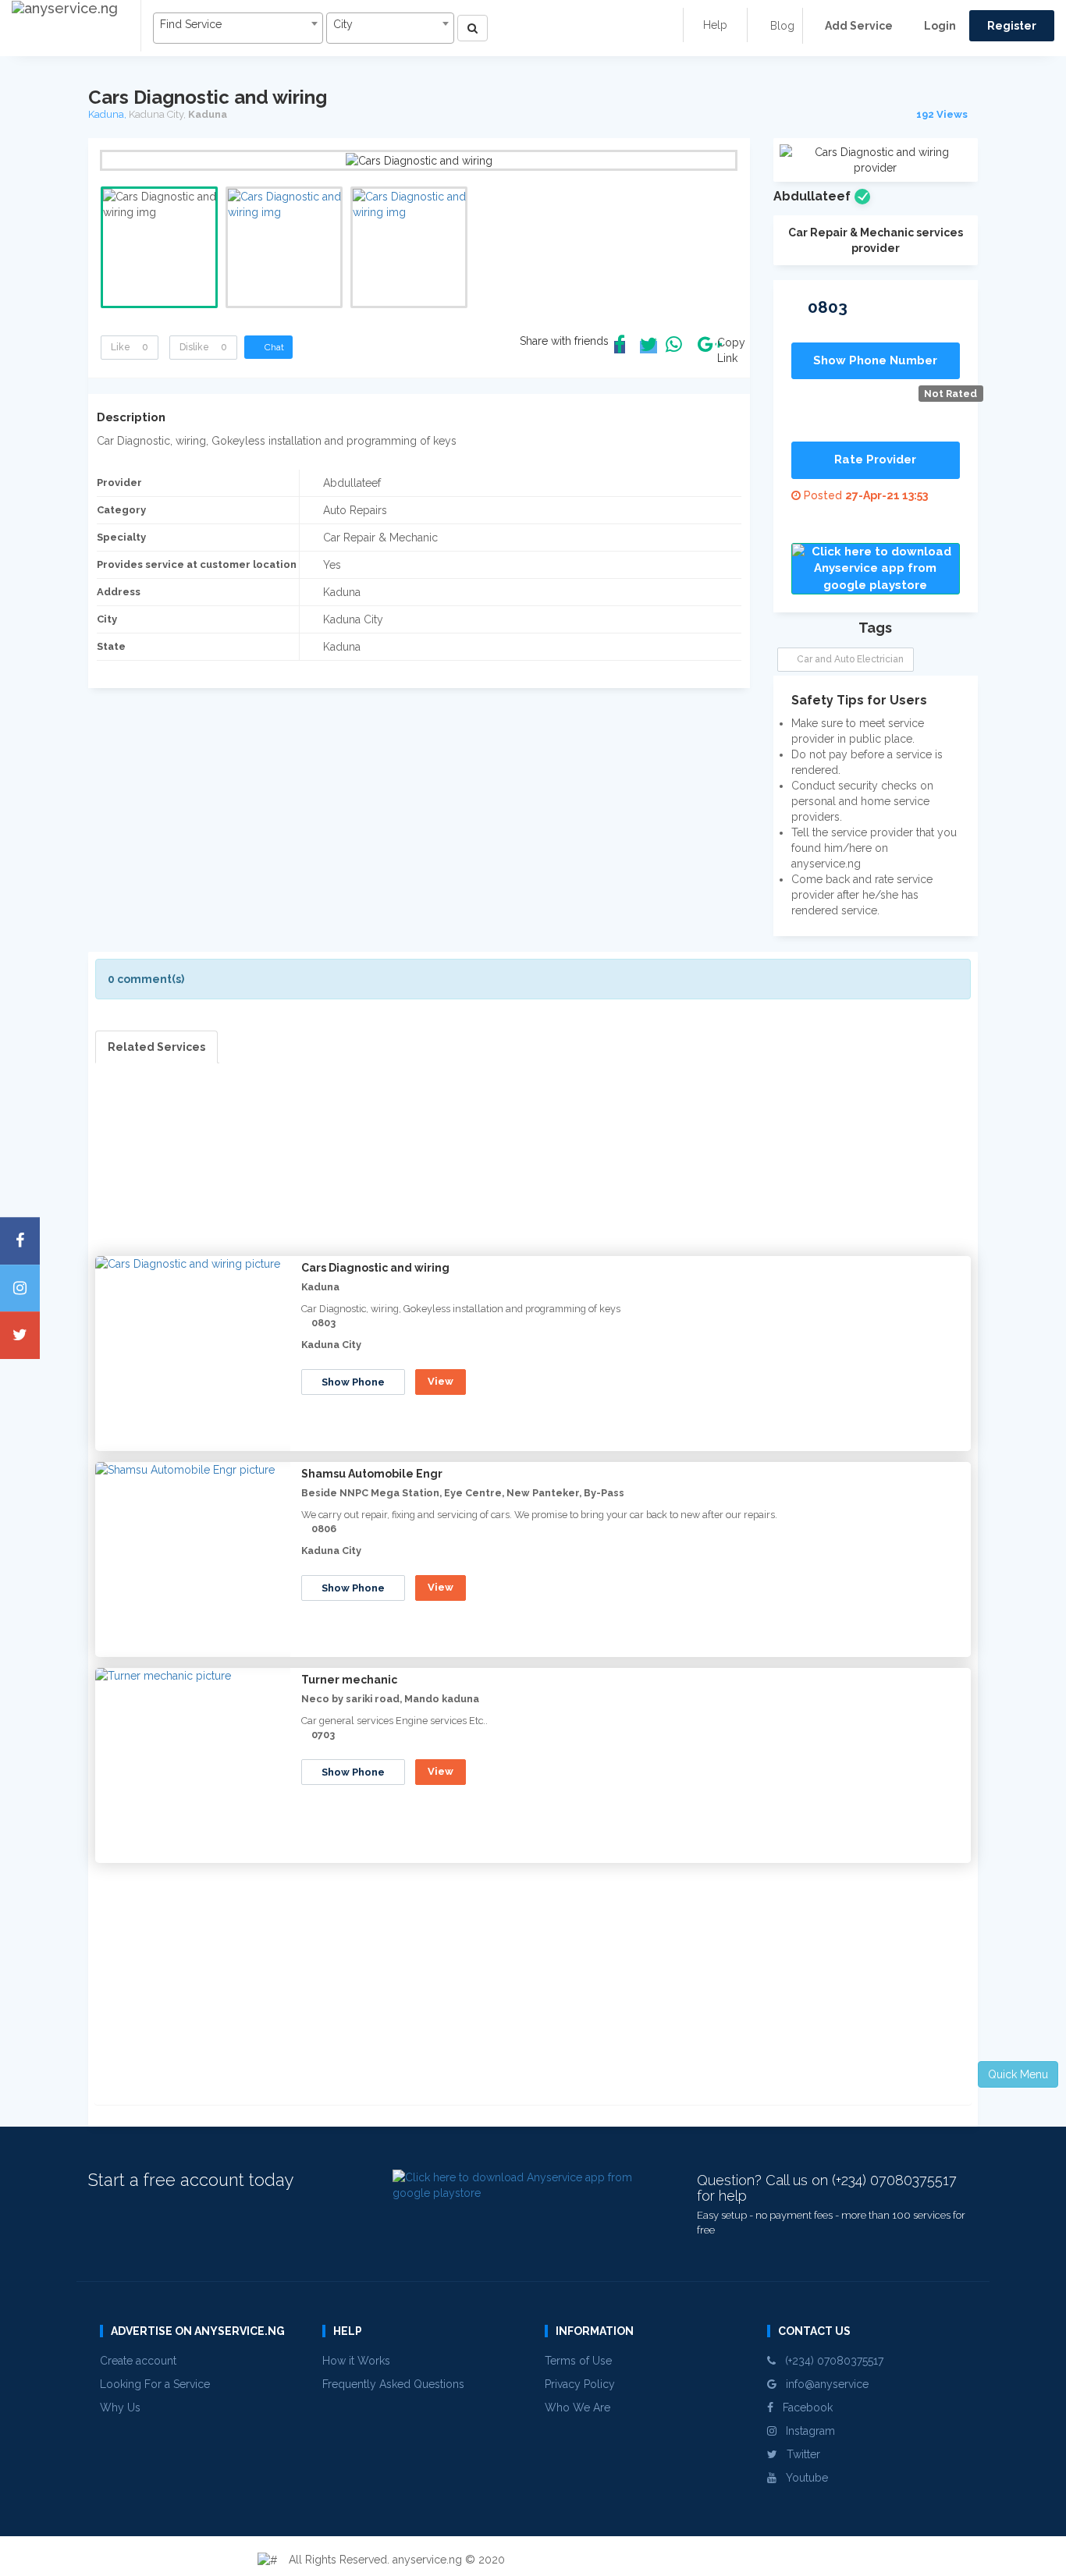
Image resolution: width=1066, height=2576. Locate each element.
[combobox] (238, 28)
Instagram (806, 2431)
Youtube (802, 2478)
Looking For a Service (155, 2384)
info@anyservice (823, 2384)
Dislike (203, 347)
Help (715, 25)
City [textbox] (343, 24)
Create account (138, 2361)
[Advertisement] (533, 1173)
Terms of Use (578, 2361)
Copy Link (727, 350)
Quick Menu (1018, 2074)
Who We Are (577, 2407)
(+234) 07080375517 (830, 2361)
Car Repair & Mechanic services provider (876, 240)
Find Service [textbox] (191, 24)
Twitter (799, 2454)
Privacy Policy (580, 2384)
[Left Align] (473, 28)
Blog (781, 26)
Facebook (803, 2407)
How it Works (356, 2361)
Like (130, 347)
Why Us (120, 2407)
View (441, 1381)
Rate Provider (875, 459)
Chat (272, 347)
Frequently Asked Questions (393, 2384)
